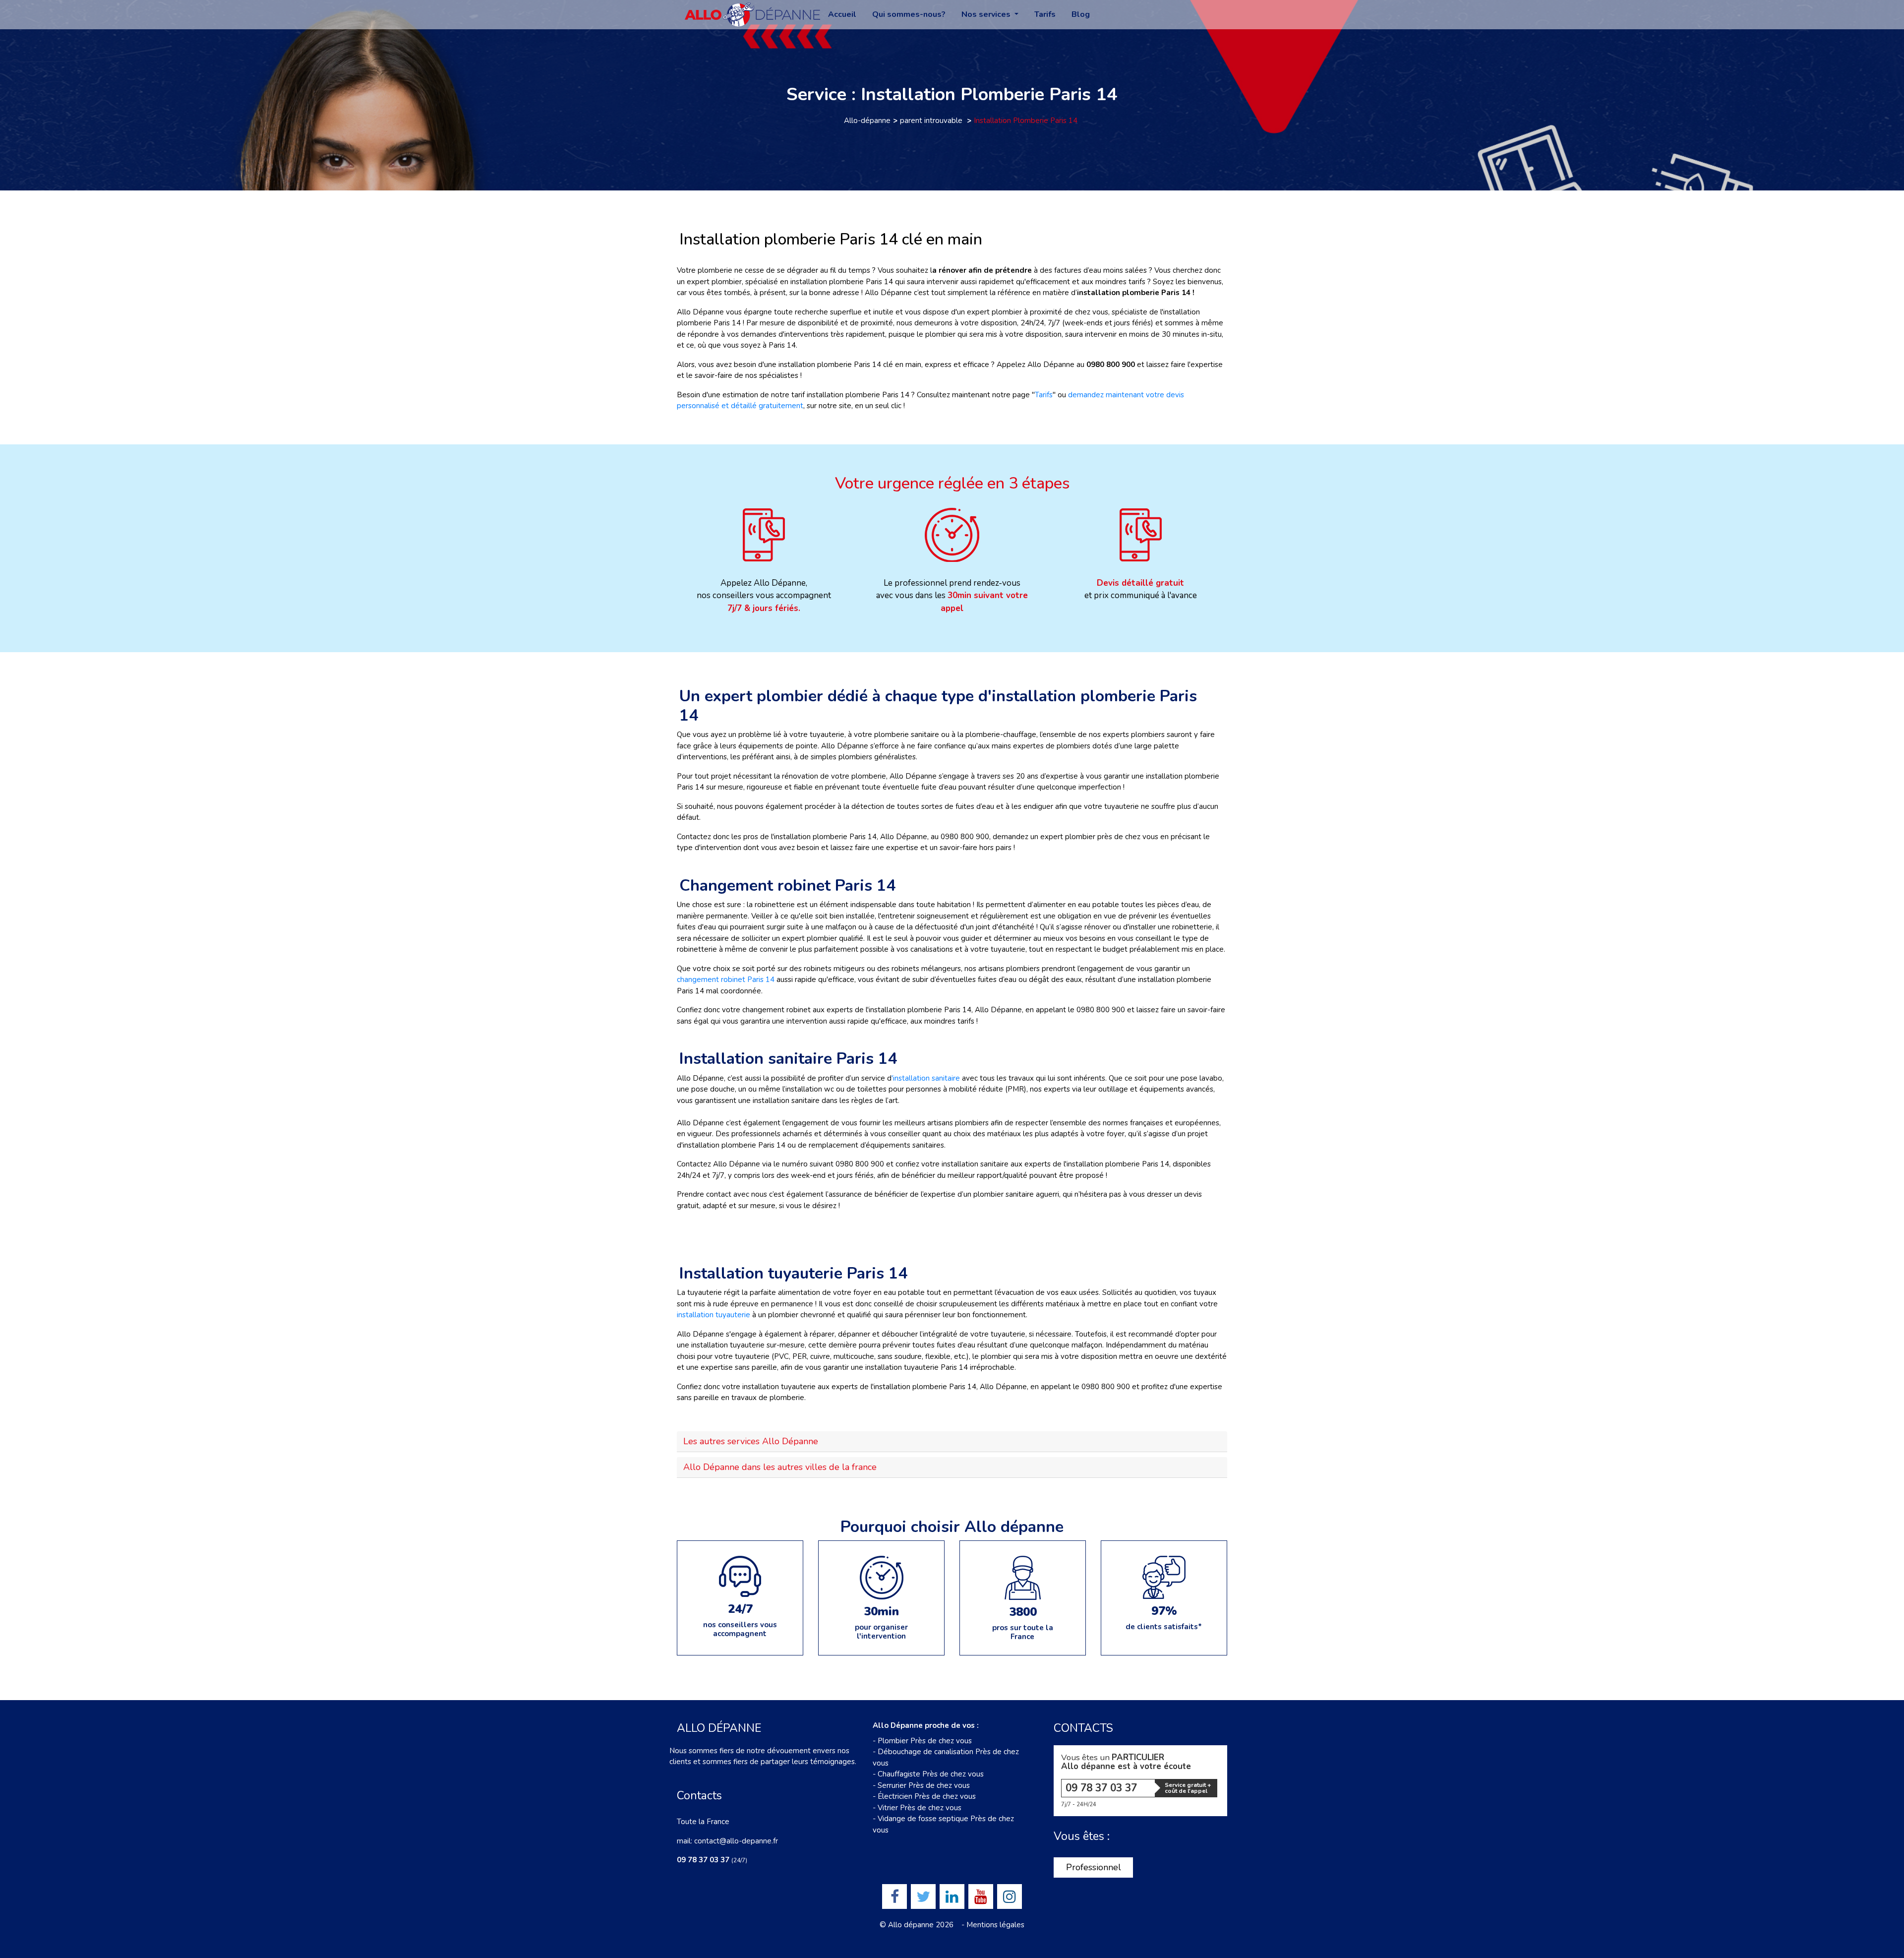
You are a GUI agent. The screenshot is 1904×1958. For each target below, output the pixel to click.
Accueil (842, 15)
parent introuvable (932, 121)
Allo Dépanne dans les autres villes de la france (780, 1467)
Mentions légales (995, 1925)
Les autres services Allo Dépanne (751, 1441)
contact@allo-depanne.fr (736, 1841)
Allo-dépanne (867, 121)
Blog (1081, 15)
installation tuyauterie (714, 1315)
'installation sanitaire (926, 1078)
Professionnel (1094, 1867)
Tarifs (1045, 15)
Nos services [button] (987, 15)
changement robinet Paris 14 (726, 979)
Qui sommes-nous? (909, 15)
